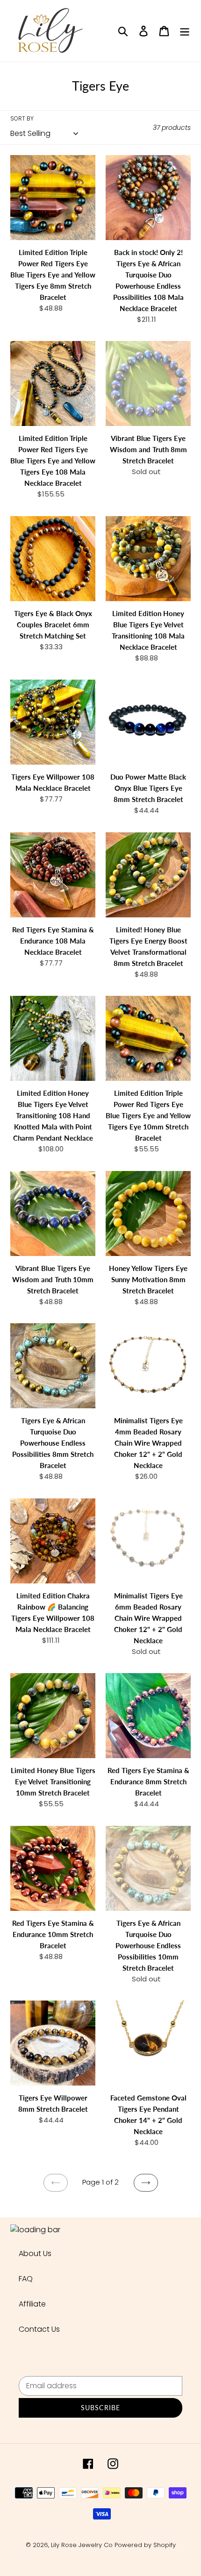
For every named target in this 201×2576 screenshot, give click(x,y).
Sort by (22, 118)
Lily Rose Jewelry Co (82, 2545)
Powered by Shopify (145, 2545)
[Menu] (185, 31)
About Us (35, 2253)
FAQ (26, 2279)
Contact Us (39, 2329)
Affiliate (32, 2304)
